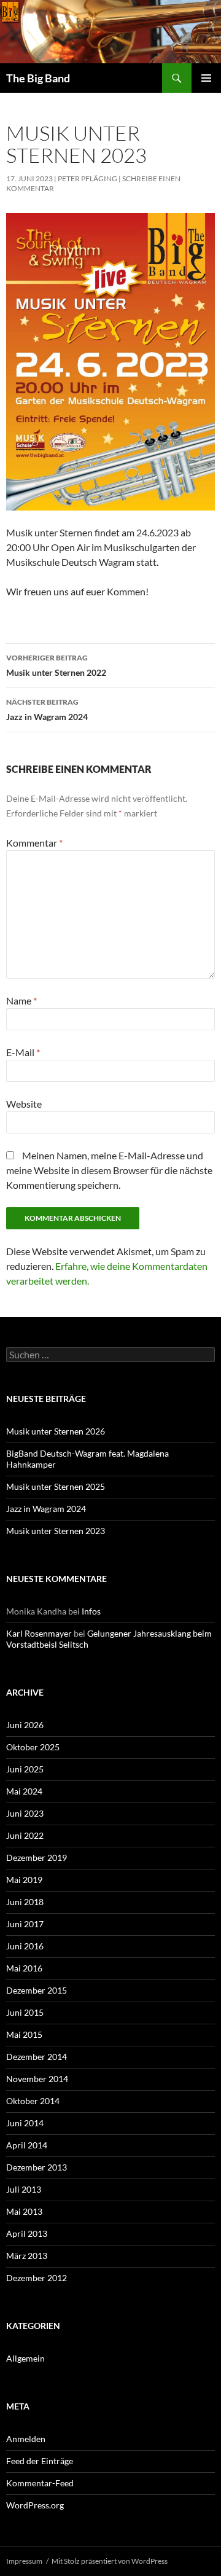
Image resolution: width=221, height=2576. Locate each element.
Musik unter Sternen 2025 (56, 1486)
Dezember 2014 (37, 2057)
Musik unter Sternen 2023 (56, 1531)
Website (24, 1104)
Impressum (24, 2561)
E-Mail (23, 1052)
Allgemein (25, 2358)
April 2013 (27, 2233)
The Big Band (38, 78)
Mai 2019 (24, 1880)
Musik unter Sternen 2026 (56, 1431)
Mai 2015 (24, 2034)
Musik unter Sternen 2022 (56, 665)
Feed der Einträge (40, 2461)
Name (21, 1000)
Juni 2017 (25, 1924)
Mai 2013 (24, 2211)
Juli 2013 (24, 2189)
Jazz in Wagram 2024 (47, 710)
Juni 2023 (25, 1813)
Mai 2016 (24, 1968)
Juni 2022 (25, 1835)
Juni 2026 (25, 1725)
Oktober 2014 (33, 2101)
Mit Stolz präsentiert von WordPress (110, 2561)
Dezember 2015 (37, 1990)
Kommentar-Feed (40, 2483)
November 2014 (37, 2079)
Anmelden (26, 2439)
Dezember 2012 (37, 2278)
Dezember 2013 (37, 2167)
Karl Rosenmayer (39, 1633)
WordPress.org (35, 2505)
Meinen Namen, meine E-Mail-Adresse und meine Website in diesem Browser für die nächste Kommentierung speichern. (109, 1170)
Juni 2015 (25, 2012)
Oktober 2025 (33, 1747)
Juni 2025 (25, 1769)
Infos (91, 1611)
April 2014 (27, 2145)
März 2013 (27, 2256)
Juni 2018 (25, 1902)
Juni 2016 (25, 1946)
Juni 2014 (25, 2123)
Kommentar (34, 843)
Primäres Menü (206, 78)
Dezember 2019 (37, 1858)
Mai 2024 (24, 1791)
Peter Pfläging (87, 178)
